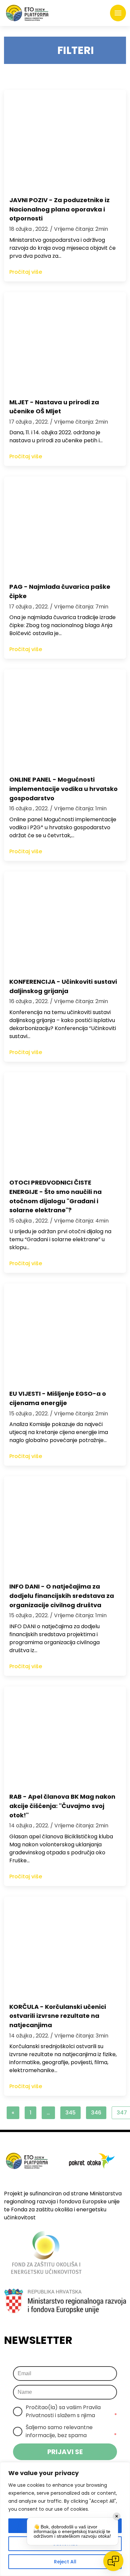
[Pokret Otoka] (27, 13)
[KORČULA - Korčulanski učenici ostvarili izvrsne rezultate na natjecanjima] (65, 1947)
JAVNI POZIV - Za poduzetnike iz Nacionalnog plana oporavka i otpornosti (59, 209)
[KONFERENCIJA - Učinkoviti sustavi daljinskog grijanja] (65, 921)
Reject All (65, 2562)
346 (96, 2113)
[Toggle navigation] (118, 13)
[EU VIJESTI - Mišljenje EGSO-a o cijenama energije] (65, 1333)
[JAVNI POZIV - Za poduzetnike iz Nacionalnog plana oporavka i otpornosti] (65, 140)
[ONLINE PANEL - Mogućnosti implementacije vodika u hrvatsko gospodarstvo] (65, 719)
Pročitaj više (26, 272)
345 (70, 2113)
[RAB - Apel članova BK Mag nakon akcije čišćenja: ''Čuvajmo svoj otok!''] (65, 1736)
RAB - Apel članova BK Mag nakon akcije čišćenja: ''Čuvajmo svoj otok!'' (62, 1806)
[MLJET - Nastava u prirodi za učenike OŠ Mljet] (65, 342)
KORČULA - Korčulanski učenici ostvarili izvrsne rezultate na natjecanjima (58, 2016)
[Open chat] (113, 2561)
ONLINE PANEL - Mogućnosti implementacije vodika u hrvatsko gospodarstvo (63, 789)
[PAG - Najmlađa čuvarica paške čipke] (65, 527)
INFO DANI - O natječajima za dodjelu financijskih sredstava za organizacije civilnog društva (62, 1596)
